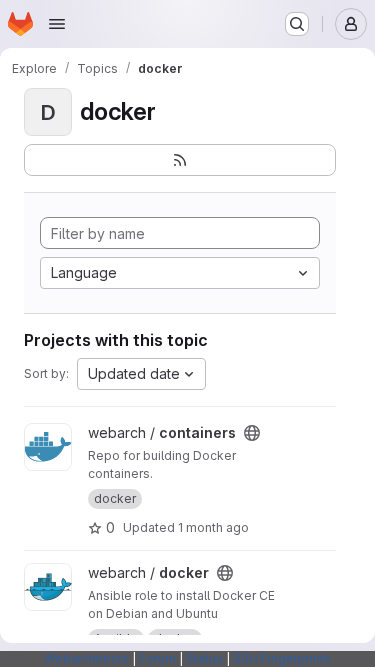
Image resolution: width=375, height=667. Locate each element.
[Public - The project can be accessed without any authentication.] (252, 433)
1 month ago (213, 527)
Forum (157, 658)
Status (204, 658)
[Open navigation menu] (57, 24)
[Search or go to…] (297, 24)
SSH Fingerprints (282, 658)
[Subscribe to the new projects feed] (180, 160)
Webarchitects (86, 658)
